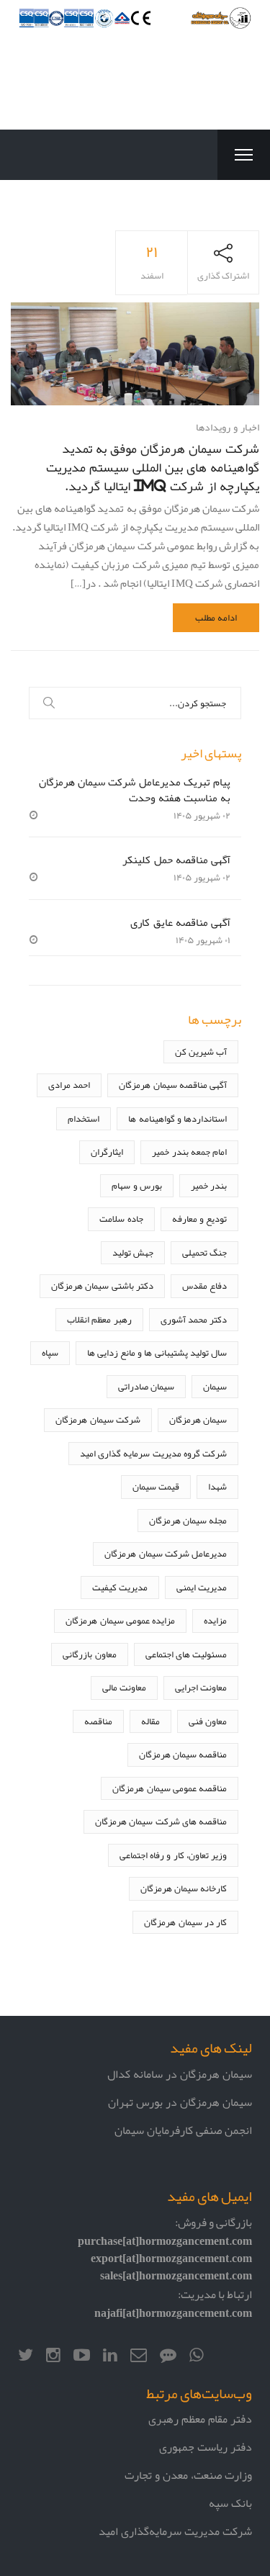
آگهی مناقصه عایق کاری (180, 922)
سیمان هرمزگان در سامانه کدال (180, 2074)
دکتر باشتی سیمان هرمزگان (102, 1285)
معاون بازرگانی (89, 1654)
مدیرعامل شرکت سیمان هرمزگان (166, 1553)
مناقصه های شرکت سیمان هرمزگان (161, 1821)
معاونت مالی (124, 1687)
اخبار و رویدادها (228, 427)
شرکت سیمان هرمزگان (98, 1419)
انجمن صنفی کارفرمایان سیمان (183, 2130)
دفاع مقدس (204, 1285)
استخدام (84, 1118)
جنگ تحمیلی (204, 1252)
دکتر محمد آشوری (194, 1319)
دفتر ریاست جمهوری (206, 2447)
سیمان (215, 1386)
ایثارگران (107, 1152)
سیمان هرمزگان (198, 1419)
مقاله (150, 1721)
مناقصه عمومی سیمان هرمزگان (170, 1788)
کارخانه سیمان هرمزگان (184, 1888)
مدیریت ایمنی (202, 1587)
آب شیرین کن (201, 1051)
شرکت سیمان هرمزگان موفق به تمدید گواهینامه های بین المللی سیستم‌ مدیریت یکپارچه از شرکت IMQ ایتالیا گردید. (153, 467)
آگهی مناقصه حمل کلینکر (176, 859)
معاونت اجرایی (201, 1687)
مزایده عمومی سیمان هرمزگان (120, 1620)
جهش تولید (133, 1252)
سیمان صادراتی (146, 1386)
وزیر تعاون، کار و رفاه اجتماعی (173, 1855)
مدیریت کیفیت (120, 1587)
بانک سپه (230, 2503)
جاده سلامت (121, 1219)
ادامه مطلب (216, 617)
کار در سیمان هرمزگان (185, 1922)
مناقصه (98, 1721)
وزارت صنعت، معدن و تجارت (188, 2475)
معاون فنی (208, 1721)
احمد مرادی (69, 1085)
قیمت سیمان (156, 1486)
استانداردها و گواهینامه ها (177, 1118)
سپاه (50, 1352)
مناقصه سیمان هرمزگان (183, 1754)
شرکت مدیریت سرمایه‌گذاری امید (175, 2531)
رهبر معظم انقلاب (99, 1319)
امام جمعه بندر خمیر (189, 1152)
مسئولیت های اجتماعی (186, 1654)
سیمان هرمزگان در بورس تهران (180, 2102)
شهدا (217, 1486)
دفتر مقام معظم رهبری (200, 2419)
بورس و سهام (136, 1185)
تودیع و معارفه (199, 1219)
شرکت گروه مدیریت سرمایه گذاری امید (153, 1453)
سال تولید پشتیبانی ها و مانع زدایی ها (157, 1352)
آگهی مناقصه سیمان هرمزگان (173, 1085)
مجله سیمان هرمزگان (188, 1520)
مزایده (215, 1620)
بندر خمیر (209, 1185)
